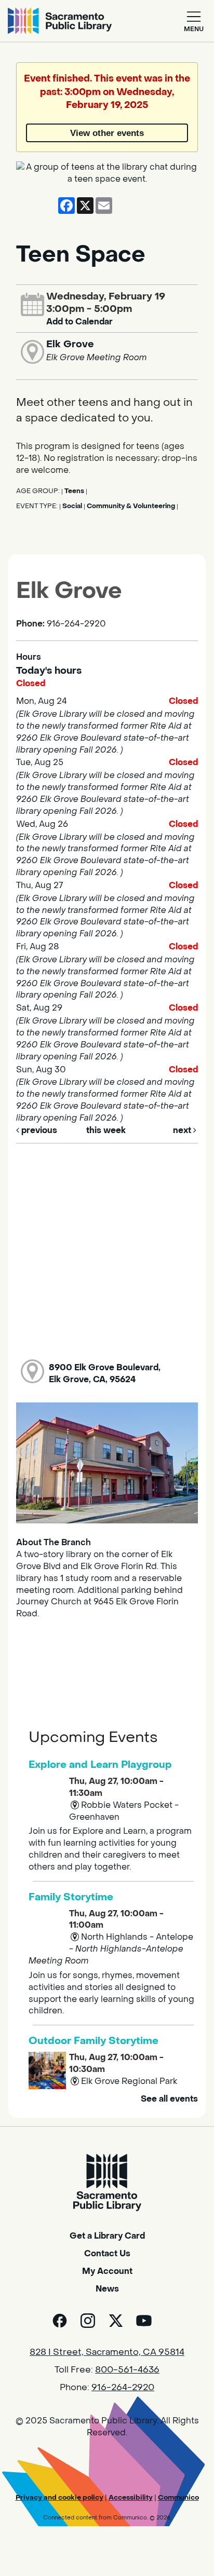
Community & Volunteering (131, 506)
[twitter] (116, 2321)
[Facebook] (60, 2321)
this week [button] (106, 1130)
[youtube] (144, 2321)
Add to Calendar (79, 322)
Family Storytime (71, 1897)
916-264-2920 (123, 2388)
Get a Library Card (107, 2236)
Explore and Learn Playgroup (100, 1764)
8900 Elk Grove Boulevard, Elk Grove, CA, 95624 (105, 1373)
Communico (178, 2497)
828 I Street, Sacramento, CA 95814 (107, 2352)
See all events (169, 2099)
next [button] (183, 1130)
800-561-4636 (127, 2370)
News (107, 2289)
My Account (107, 2271)
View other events (107, 133)
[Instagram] (88, 2321)
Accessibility (131, 2497)
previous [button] (38, 1130)
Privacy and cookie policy (59, 2497)
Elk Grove (70, 344)
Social (72, 506)
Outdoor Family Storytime (93, 2041)
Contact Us (107, 2253)
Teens (74, 491)
